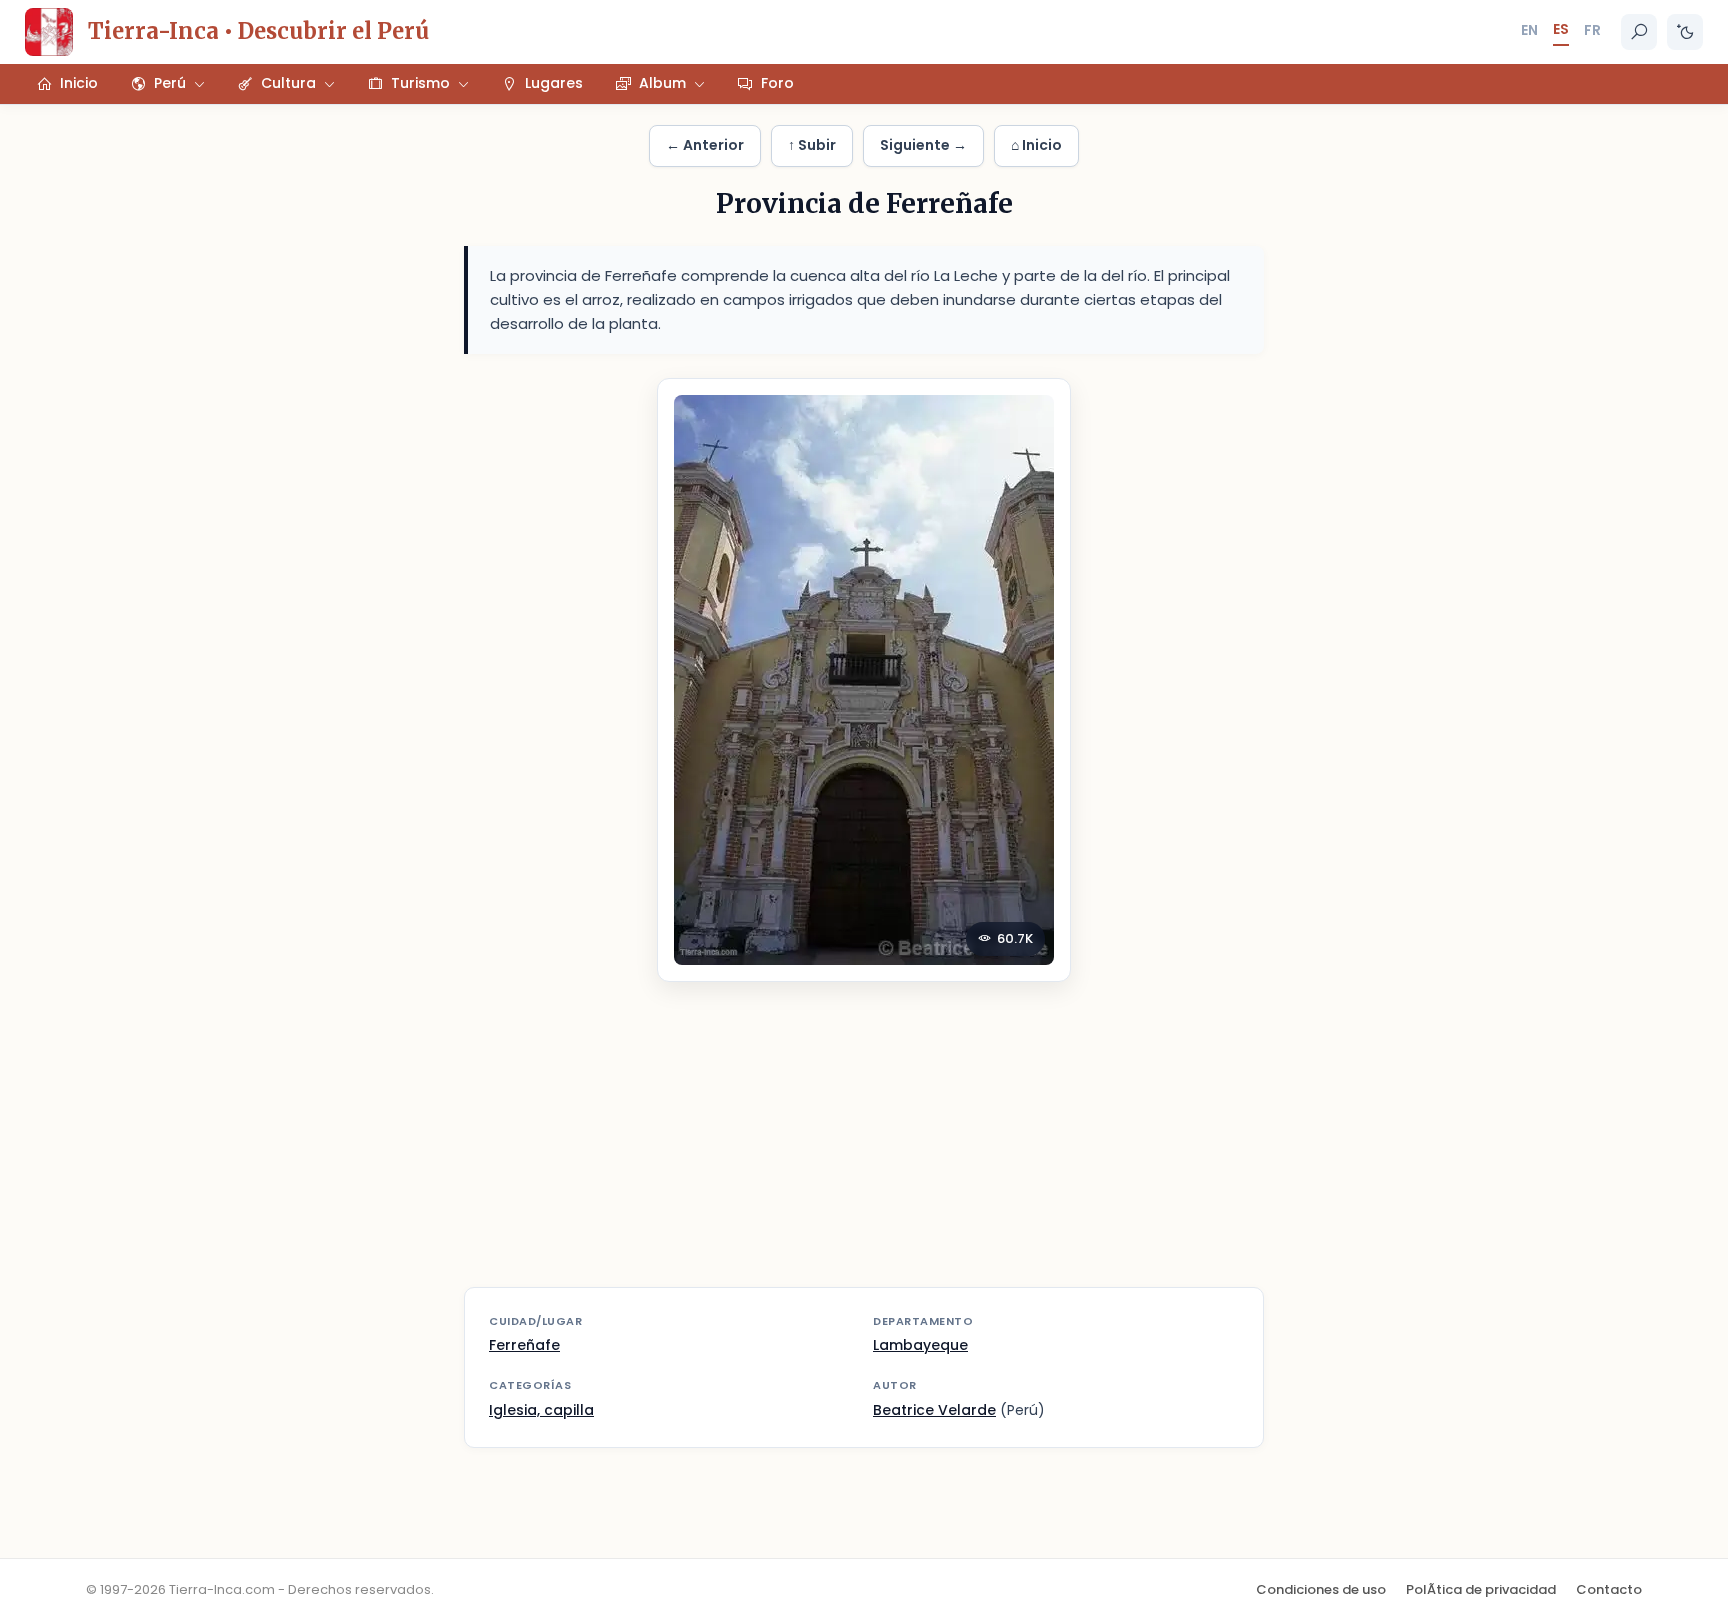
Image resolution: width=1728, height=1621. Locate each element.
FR (1592, 30)
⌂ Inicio (1036, 145)
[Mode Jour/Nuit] (1685, 32)
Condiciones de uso (1321, 1589)
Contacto (1609, 1589)
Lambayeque (920, 1345)
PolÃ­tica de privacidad (1481, 1589)
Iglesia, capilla (541, 1410)
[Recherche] (1639, 32)
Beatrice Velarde (934, 1410)
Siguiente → (923, 145)
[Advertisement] (864, 1147)
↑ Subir (812, 145)
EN (1529, 30)
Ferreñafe (524, 1345)
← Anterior (705, 145)
